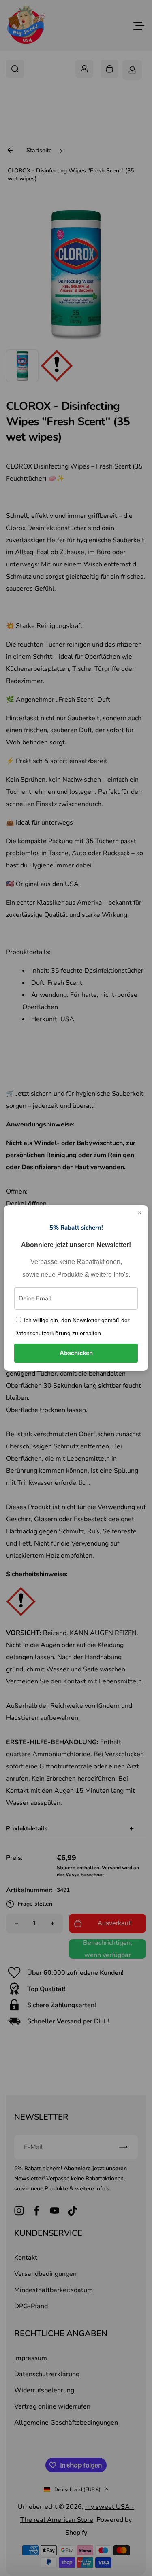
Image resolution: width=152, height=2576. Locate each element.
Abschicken (76, 1353)
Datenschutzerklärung (42, 1333)
